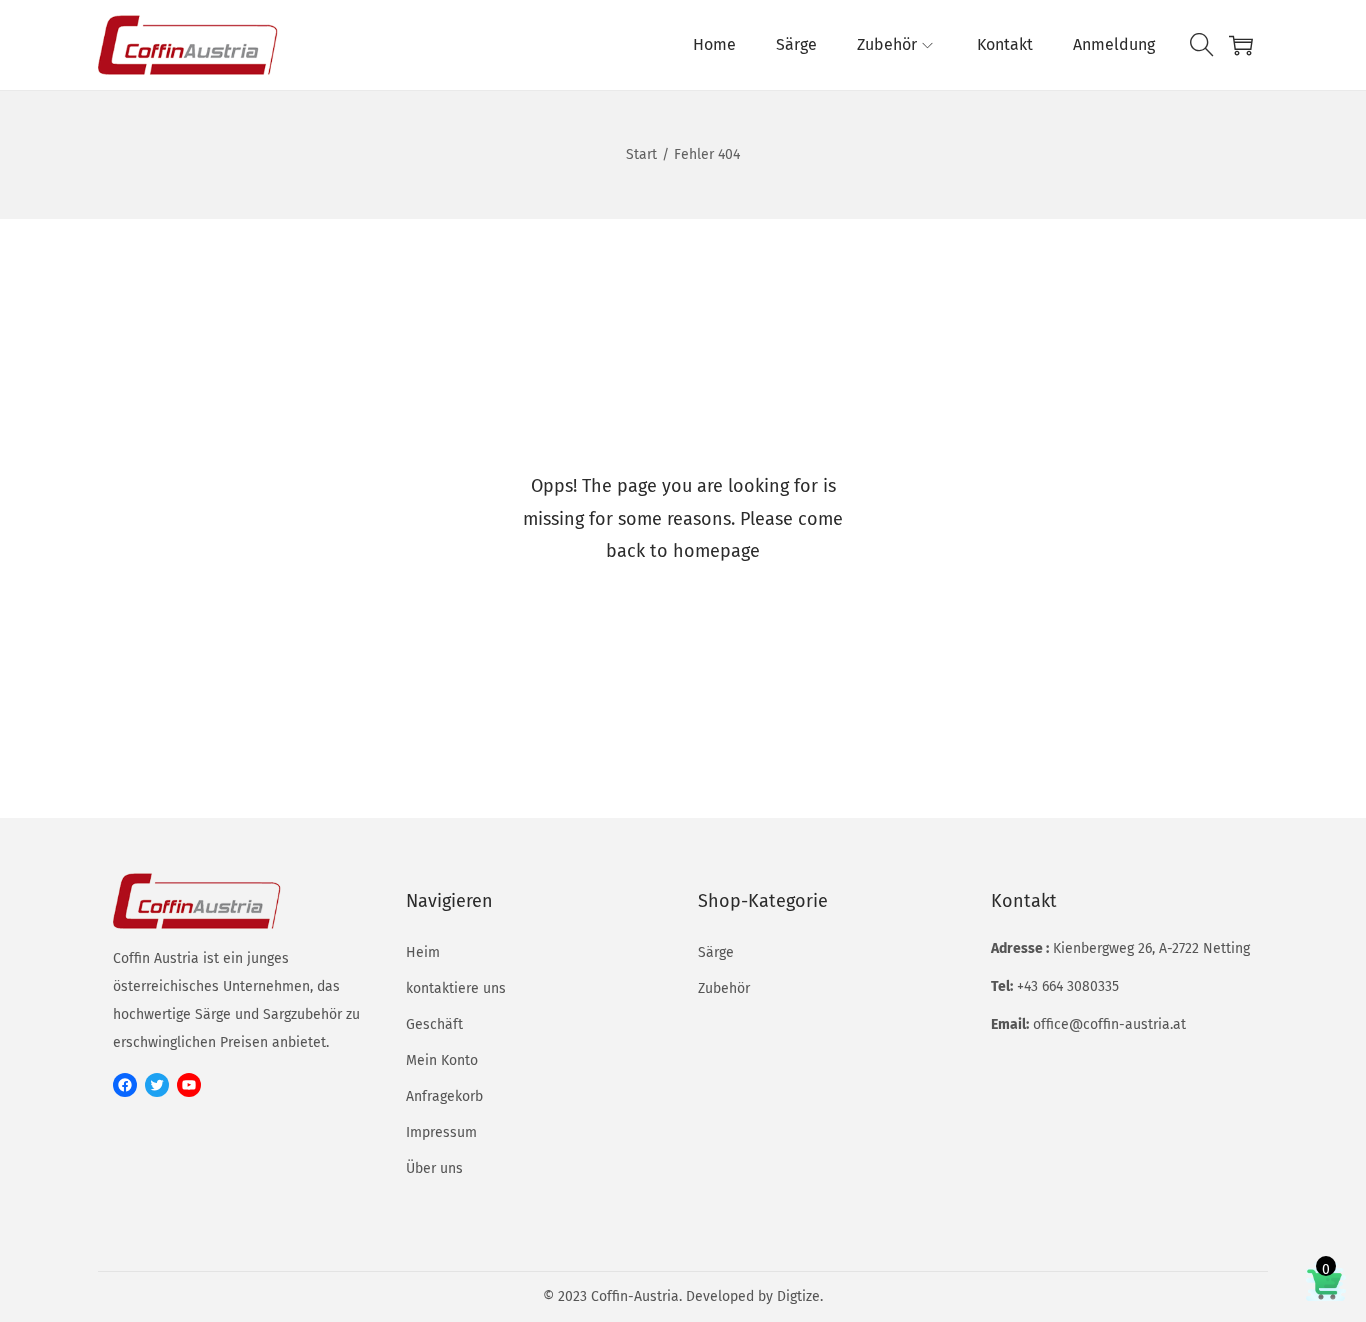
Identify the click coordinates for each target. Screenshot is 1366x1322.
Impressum (441, 1132)
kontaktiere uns (456, 988)
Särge (716, 952)
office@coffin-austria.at (1109, 1024)
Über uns (434, 1168)
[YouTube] (189, 1085)
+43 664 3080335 (1068, 986)
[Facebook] (125, 1085)
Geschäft (434, 1024)
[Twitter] (157, 1085)
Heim (423, 952)
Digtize (798, 1296)
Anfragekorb (444, 1096)
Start (641, 154)
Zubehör (724, 988)
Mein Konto (442, 1060)
